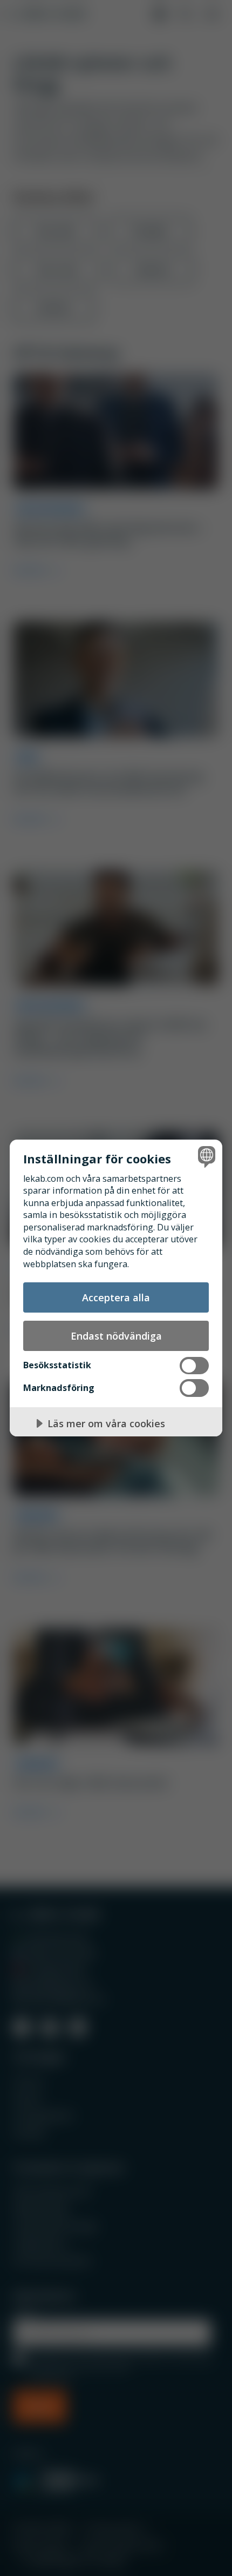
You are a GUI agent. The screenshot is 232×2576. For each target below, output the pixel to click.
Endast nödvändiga (116, 1336)
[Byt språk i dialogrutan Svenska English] (205, 1157)
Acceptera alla (116, 1297)
